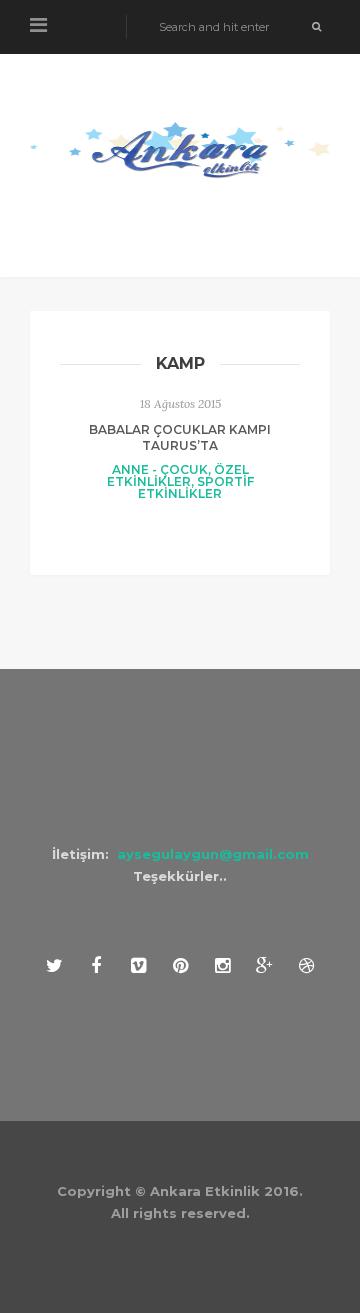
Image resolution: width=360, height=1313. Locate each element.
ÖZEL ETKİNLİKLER (178, 475)
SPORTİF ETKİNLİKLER (196, 487)
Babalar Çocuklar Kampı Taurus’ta (180, 437)
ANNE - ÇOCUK (160, 469)
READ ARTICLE (180, 531)
